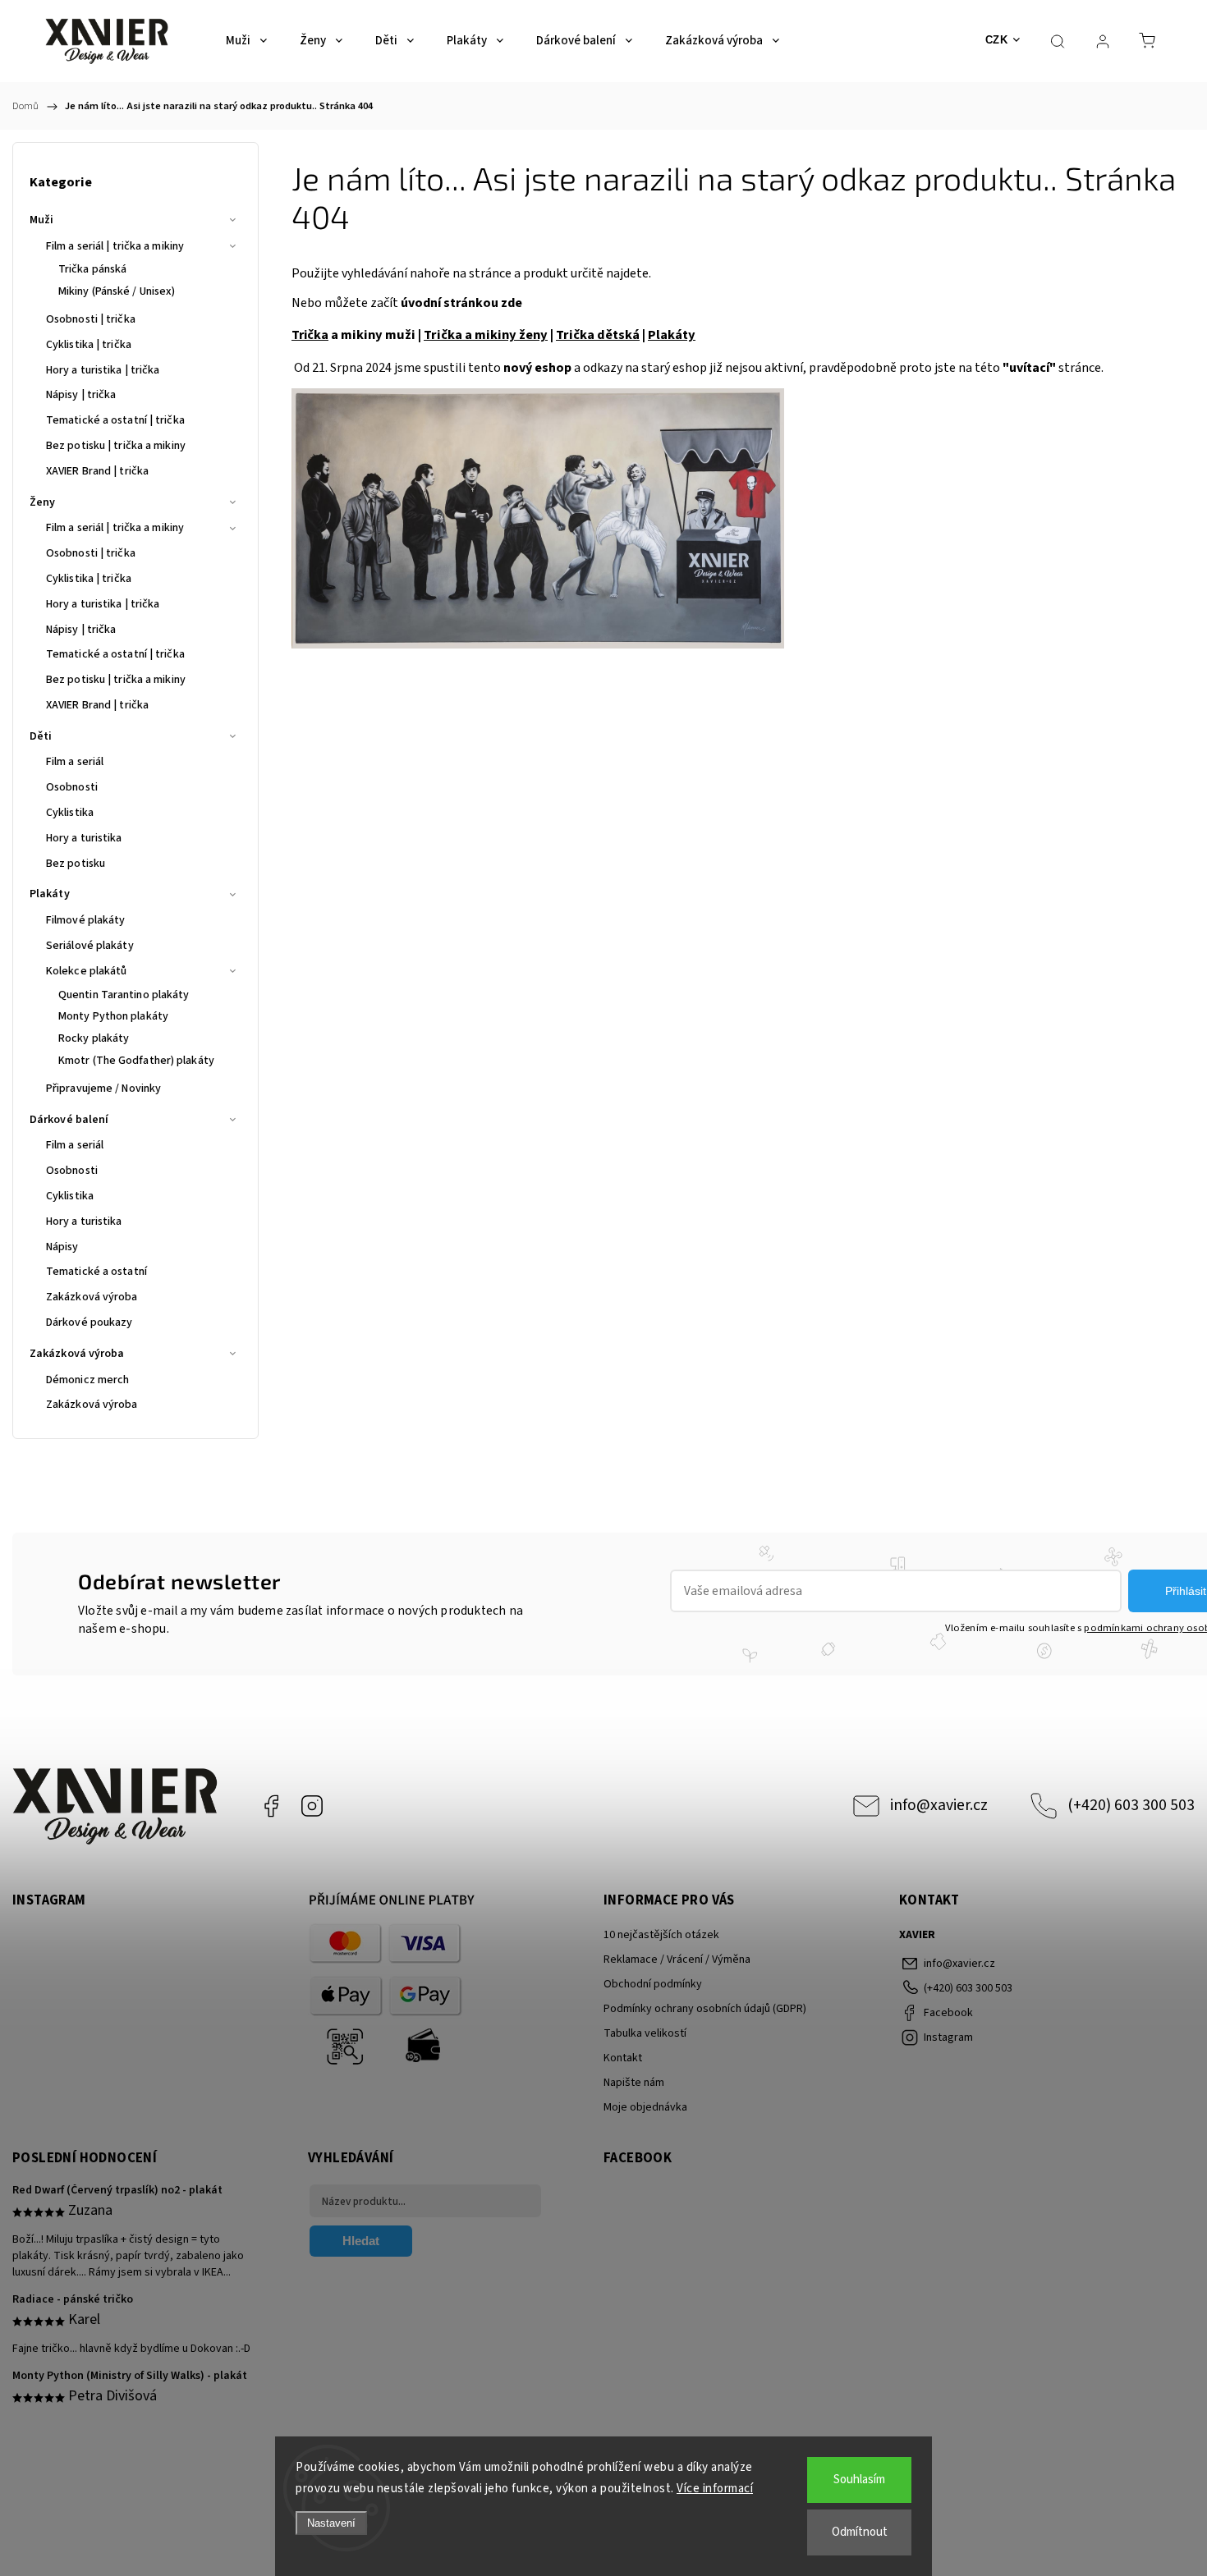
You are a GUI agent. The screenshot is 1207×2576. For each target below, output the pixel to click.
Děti (41, 736)
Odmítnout (860, 2532)
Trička (310, 335)
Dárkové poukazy (89, 1322)
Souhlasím (859, 2480)
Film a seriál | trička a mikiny (115, 246)
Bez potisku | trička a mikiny (116, 446)
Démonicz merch (87, 1380)
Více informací (715, 2489)
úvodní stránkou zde (461, 303)
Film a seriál (75, 762)
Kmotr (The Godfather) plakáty (136, 1061)
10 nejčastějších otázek (661, 1935)
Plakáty (50, 894)
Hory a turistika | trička (103, 370)
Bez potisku (76, 864)
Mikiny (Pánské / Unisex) (117, 291)
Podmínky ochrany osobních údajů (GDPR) (705, 2009)
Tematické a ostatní (96, 1272)
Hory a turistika (84, 838)
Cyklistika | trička (89, 345)
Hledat (361, 2241)
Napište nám (634, 2083)
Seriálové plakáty (90, 946)
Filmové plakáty (86, 920)
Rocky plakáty (94, 1038)
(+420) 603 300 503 (1131, 1805)
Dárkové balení (69, 1120)
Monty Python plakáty (113, 1016)
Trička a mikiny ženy (486, 335)
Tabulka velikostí (645, 2033)
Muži (41, 220)
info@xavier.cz (939, 1805)
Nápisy (62, 1247)
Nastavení (331, 2523)
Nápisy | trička (81, 395)
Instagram (312, 1806)
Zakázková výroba (92, 1297)
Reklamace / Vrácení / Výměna (677, 1960)
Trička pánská (92, 269)
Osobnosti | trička (91, 319)
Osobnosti (72, 787)
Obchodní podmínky (653, 1984)
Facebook (271, 1806)
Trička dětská (598, 335)
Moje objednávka (645, 2107)
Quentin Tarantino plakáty (124, 995)
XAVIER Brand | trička (97, 471)
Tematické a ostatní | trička (115, 420)
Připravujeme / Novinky (103, 1089)
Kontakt (623, 2058)
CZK (997, 40)
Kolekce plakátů (87, 971)
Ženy (42, 502)
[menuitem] (246, 41)
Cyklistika (70, 813)
